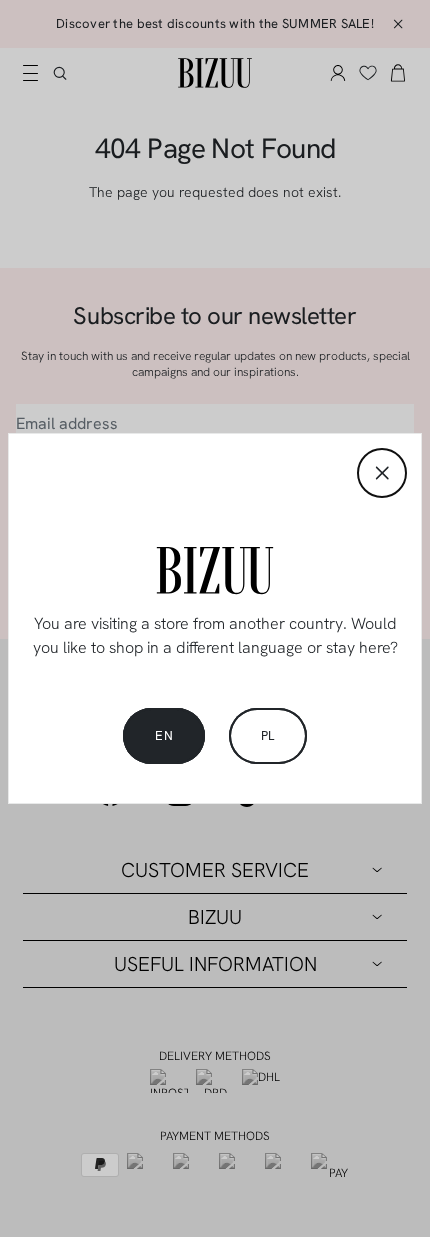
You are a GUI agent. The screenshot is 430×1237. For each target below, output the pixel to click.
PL (268, 735)
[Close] (382, 473)
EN (164, 735)
